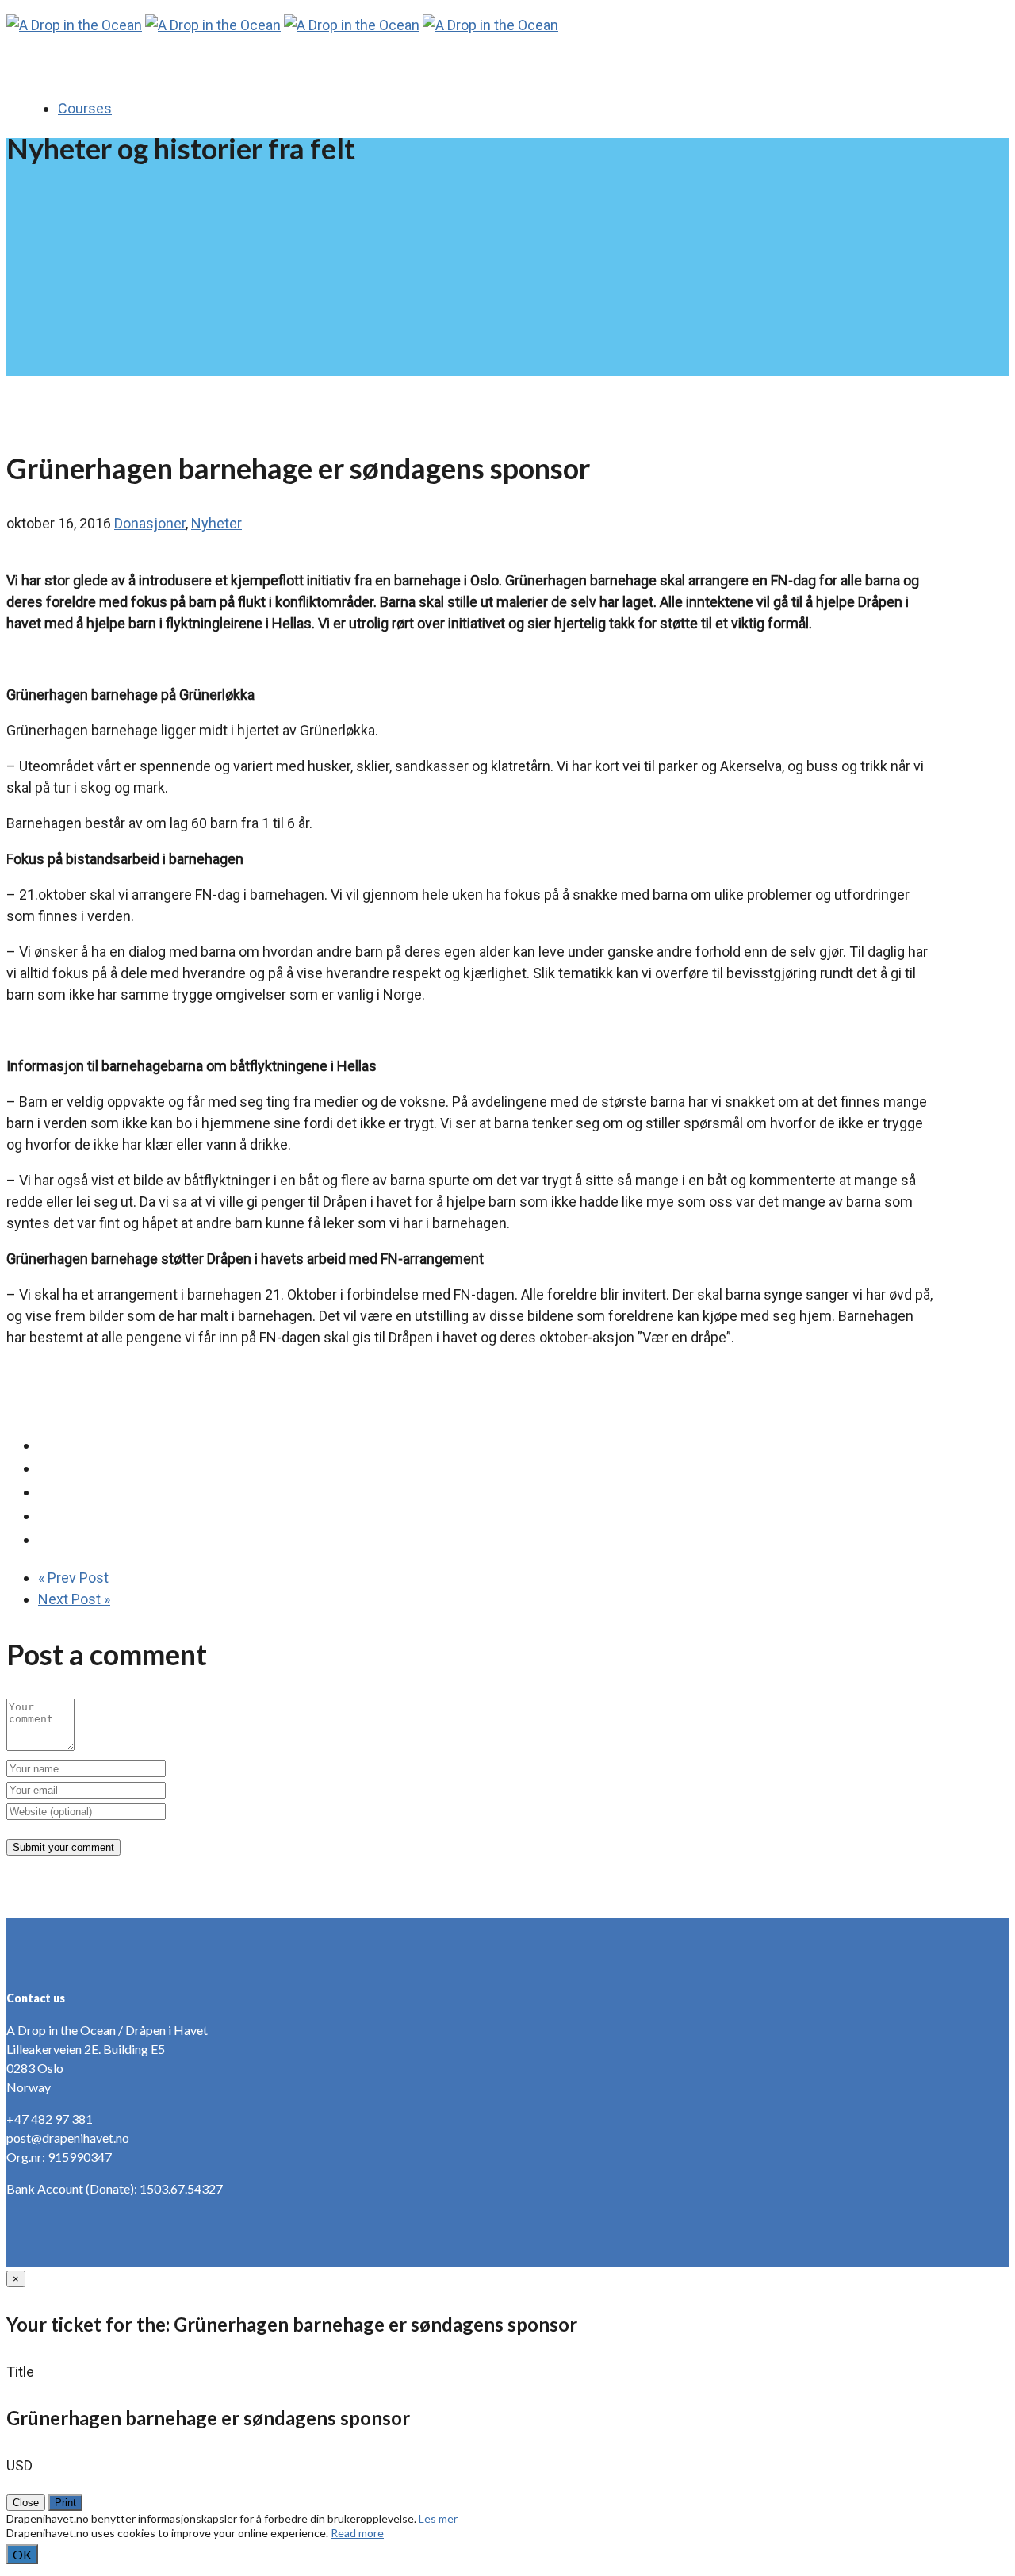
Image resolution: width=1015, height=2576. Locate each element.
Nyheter (216, 523)
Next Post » (74, 1599)
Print (65, 2503)
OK (22, 2554)
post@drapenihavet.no (68, 2138)
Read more (357, 2533)
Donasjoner (150, 523)
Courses (85, 108)
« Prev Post (73, 1578)
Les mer (438, 2518)
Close (26, 2503)
